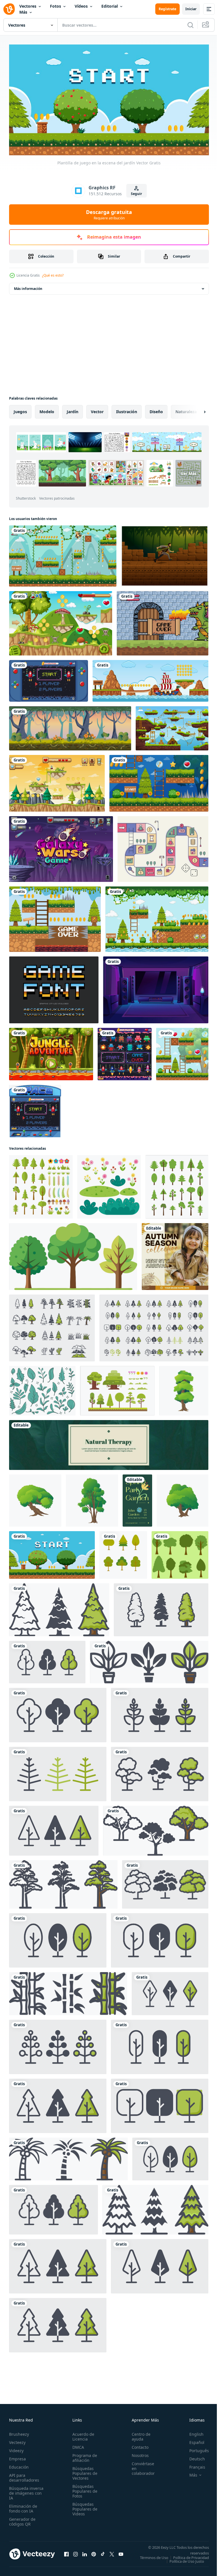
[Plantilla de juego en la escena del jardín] (52, 1553)
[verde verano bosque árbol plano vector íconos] (123, 1553)
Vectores (28, 6)
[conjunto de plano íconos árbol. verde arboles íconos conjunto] (177, 1185)
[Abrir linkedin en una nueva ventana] (85, 2553)
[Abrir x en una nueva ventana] (112, 2553)
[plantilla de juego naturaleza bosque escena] (57, 781)
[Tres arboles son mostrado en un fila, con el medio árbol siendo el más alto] (73, 1254)
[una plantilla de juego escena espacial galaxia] (61, 847)
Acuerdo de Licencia (82, 2434)
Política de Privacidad (187, 2559)
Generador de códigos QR (22, 2519)
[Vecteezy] (9, 9)
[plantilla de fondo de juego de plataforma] (157, 917)
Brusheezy (19, 2432)
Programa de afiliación (83, 2455)
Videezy (16, 2448)
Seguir (136, 194)
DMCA (76, 2445)
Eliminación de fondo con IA (23, 2506)
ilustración (127, 409)
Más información (28, 286)
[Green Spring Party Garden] (137, 1498)
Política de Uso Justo (183, 2562)
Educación (19, 2464)
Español (193, 2440)
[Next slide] (196, 409)
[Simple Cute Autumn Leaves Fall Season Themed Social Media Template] (175, 1254)
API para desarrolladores (24, 2475)
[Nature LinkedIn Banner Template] (109, 1443)
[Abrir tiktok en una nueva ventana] (103, 2553)
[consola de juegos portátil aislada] (49, 679)
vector (97, 409)
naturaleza (186, 409)
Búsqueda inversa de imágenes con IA (26, 2491)
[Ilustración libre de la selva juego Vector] (165, 554)
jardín (73, 409)
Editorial (110, 6)
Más (23, 12)
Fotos (55, 6)
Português (195, 2448)
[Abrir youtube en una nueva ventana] (121, 2553)
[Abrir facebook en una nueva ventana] (66, 2553)
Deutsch (193, 2456)
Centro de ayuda (138, 2434)
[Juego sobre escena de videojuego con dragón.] (163, 621)
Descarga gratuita (109, 215)
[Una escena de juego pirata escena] (150, 679)
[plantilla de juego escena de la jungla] (61, 621)
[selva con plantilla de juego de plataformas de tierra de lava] (51, 1052)
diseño (156, 409)
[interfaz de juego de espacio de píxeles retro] (125, 1052)
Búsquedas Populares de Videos (83, 2506)
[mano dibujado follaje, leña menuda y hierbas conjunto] (42, 1388)
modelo (47, 409)
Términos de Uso (190, 2555)
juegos (20, 409)
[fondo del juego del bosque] (70, 726)
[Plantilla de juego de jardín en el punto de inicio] (159, 781)
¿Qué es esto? (53, 275)
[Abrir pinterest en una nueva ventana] (94, 2553)
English (192, 2432)
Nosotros (137, 2453)
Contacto (137, 2445)
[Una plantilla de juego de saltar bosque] (55, 917)
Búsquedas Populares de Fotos (83, 2489)
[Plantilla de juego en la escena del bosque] (182, 1052)
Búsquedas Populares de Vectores (83, 2471)
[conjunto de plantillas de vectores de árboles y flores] (117, 1388)
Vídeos (81, 6)
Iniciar (191, 9)
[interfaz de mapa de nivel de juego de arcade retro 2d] (172, 726)
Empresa (17, 2456)
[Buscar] (190, 25)
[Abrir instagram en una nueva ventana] (76, 2553)
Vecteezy (17, 2440)
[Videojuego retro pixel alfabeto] (54, 988)
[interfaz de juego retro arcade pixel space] (35, 1109)
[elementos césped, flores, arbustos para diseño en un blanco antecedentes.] (109, 1185)
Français (193, 2464)
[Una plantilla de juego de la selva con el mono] (63, 554)
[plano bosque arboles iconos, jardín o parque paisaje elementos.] (52, 1326)
